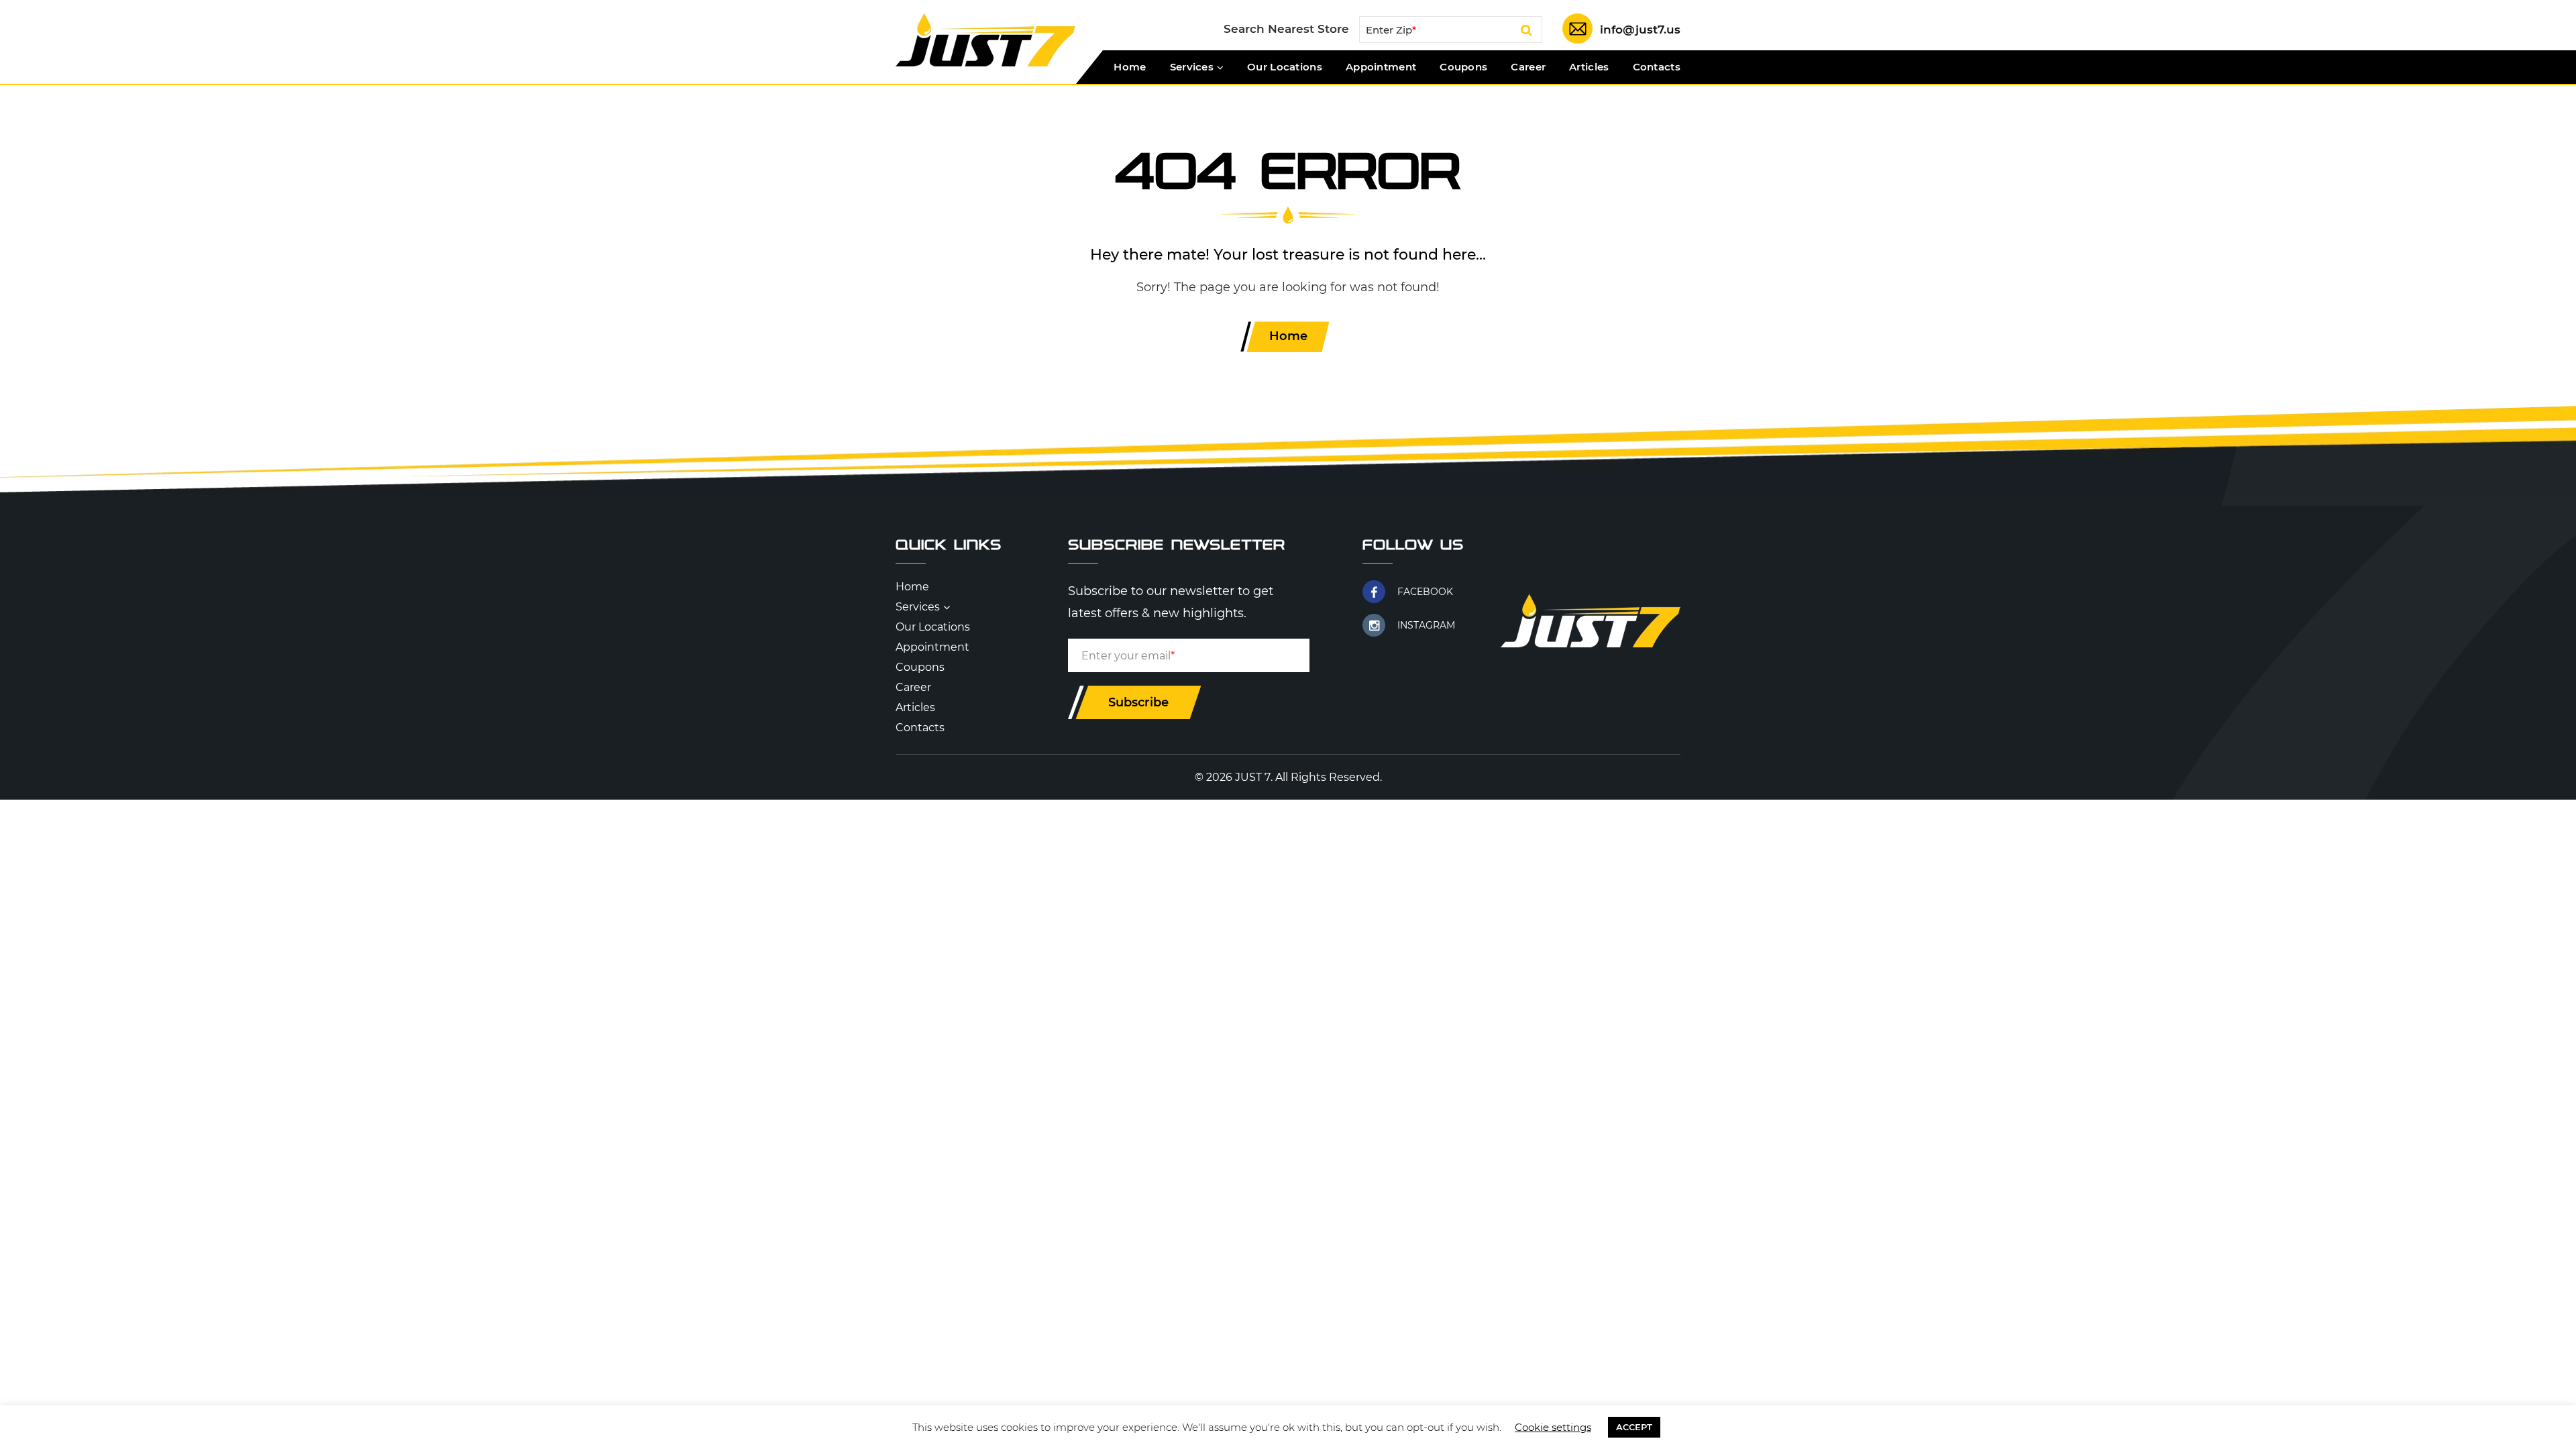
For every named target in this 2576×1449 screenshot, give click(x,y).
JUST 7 (1253, 777)
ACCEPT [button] (1634, 1427)
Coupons (1463, 67)
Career (1528, 67)
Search (1526, 32)
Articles (1589, 67)
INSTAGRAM (1426, 625)
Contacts (1657, 67)
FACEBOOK (1425, 592)
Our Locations (1285, 67)
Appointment (1381, 67)
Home (1130, 67)
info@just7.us (1640, 30)
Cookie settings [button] (1553, 1427)
